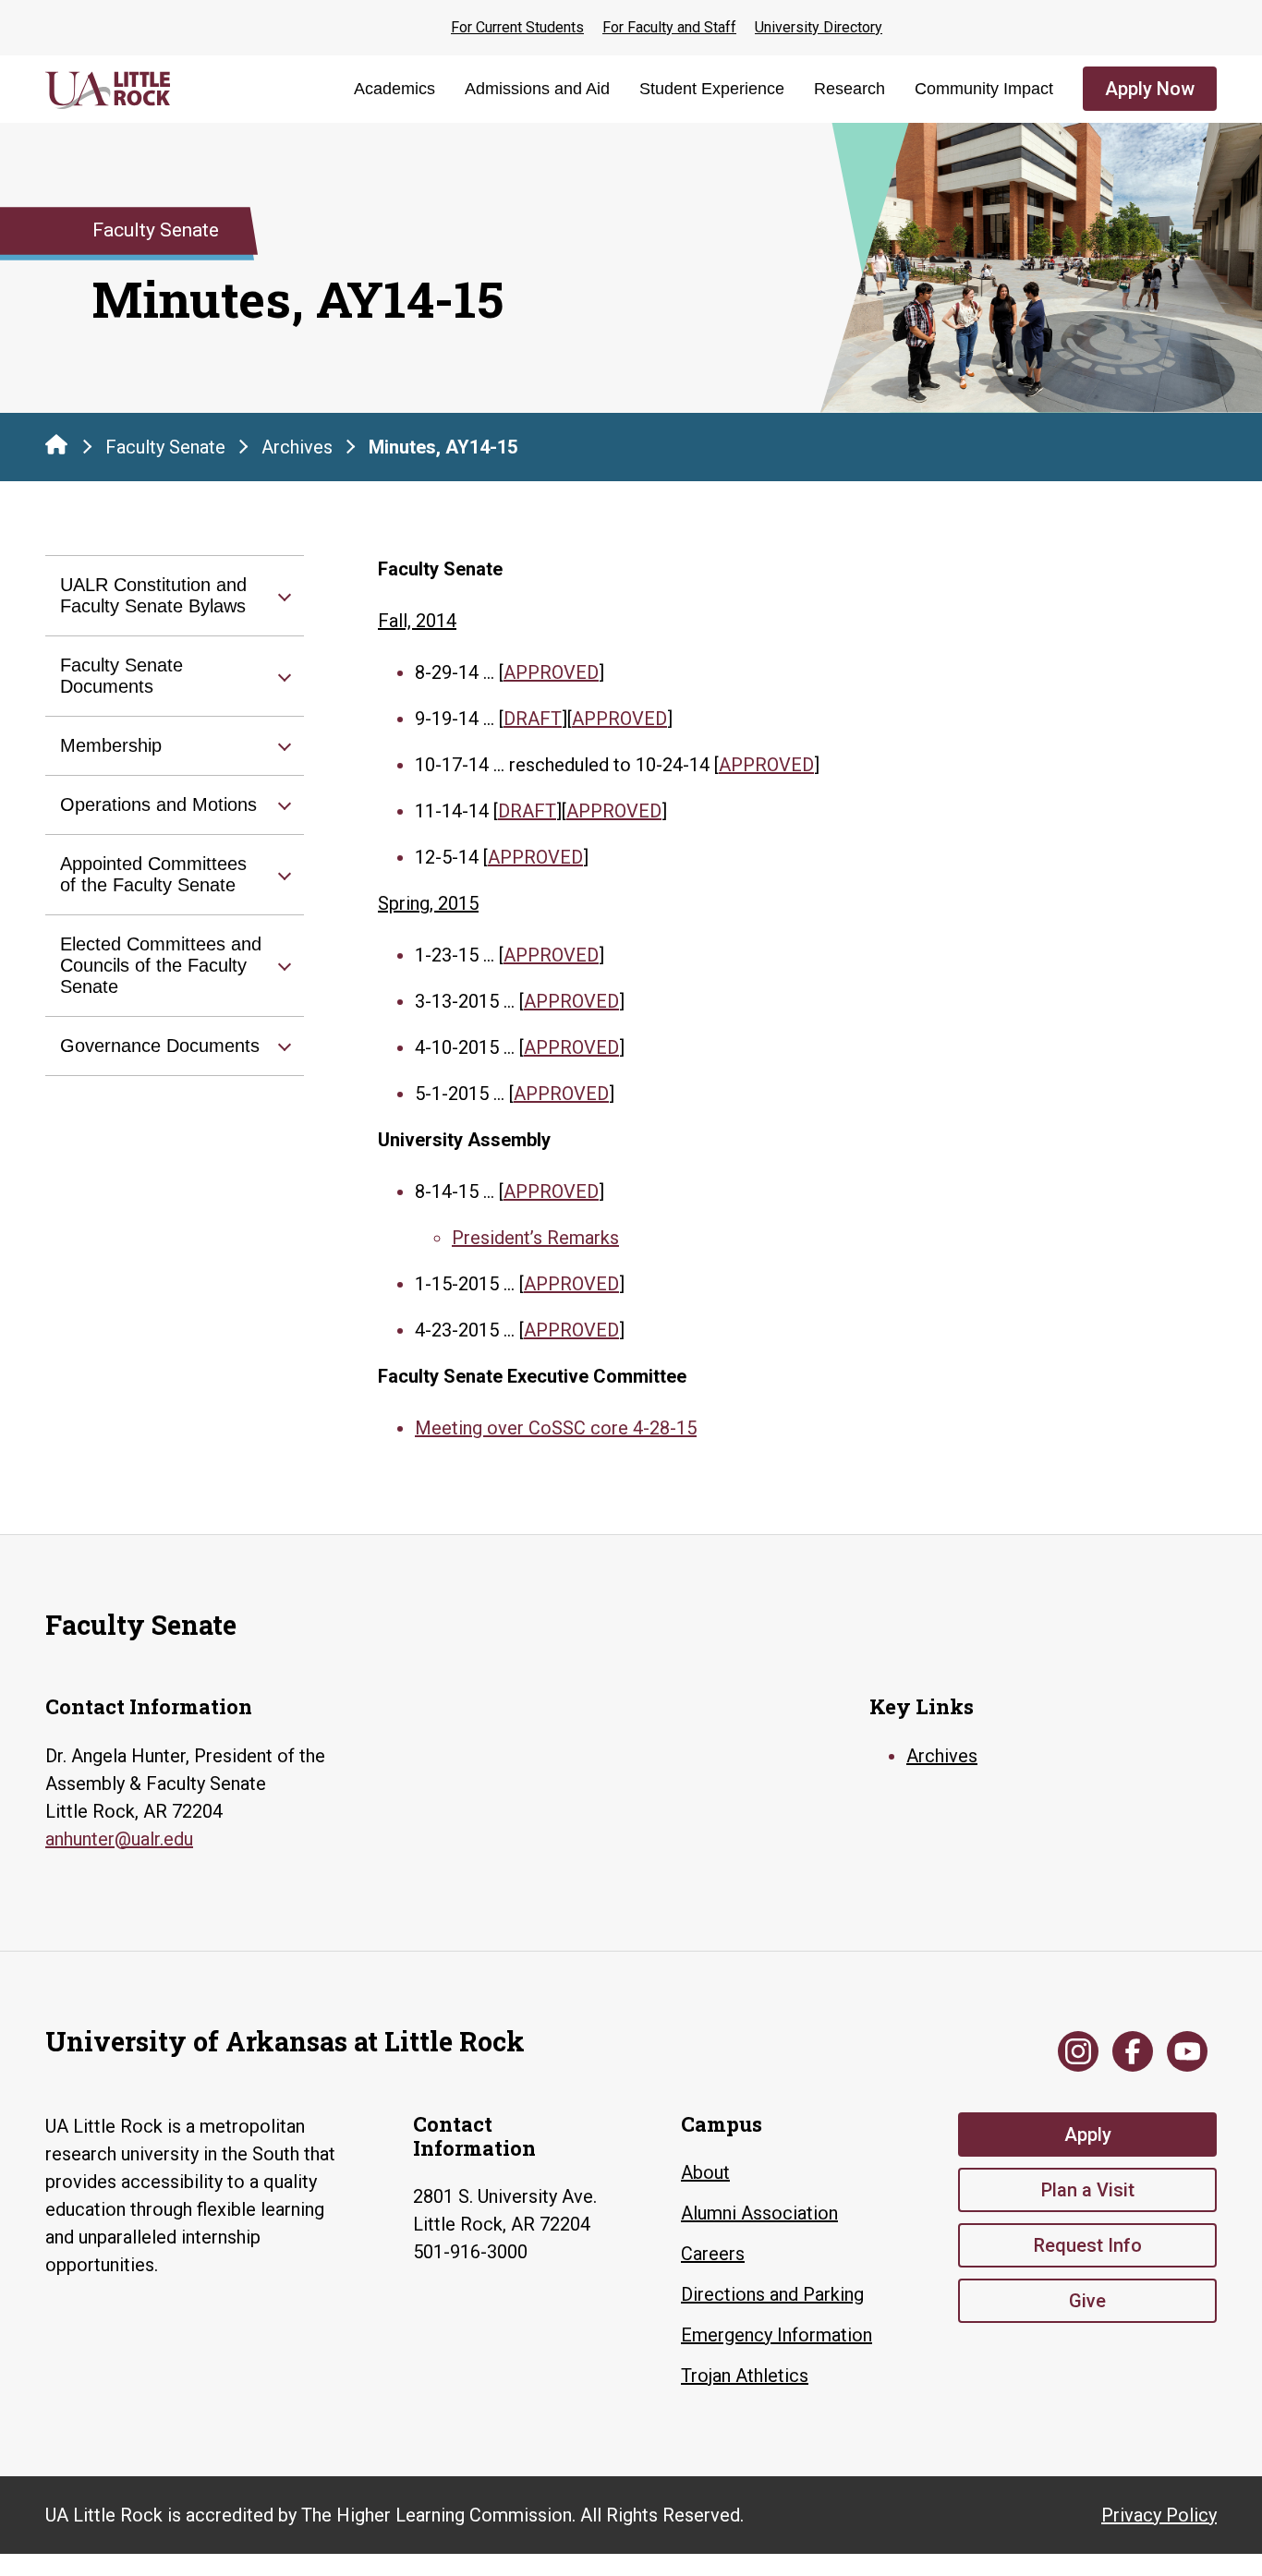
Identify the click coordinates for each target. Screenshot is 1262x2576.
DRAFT (533, 719)
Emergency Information (777, 2335)
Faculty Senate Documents (121, 676)
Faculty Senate (165, 447)
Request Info (1088, 2245)
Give (1087, 2301)
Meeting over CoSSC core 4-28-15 (556, 1428)
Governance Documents (160, 1046)
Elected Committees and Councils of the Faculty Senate (161, 965)
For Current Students (517, 27)
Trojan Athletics (745, 2376)
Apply (1088, 2135)
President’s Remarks (535, 1238)
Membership (111, 745)
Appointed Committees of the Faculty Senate (153, 874)
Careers (713, 2254)
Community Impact (984, 89)
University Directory (819, 27)
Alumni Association (759, 2213)
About (705, 2172)
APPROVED (551, 672)
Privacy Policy (1159, 2515)
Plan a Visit (1088, 2190)
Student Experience (712, 89)
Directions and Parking (772, 2294)
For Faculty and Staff (669, 27)
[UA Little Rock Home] (56, 444)
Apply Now (1150, 89)
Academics (394, 89)
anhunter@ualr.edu (119, 1839)
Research (849, 89)
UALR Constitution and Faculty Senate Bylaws (153, 595)
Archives (297, 447)
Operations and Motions (158, 804)
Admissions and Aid (537, 89)
